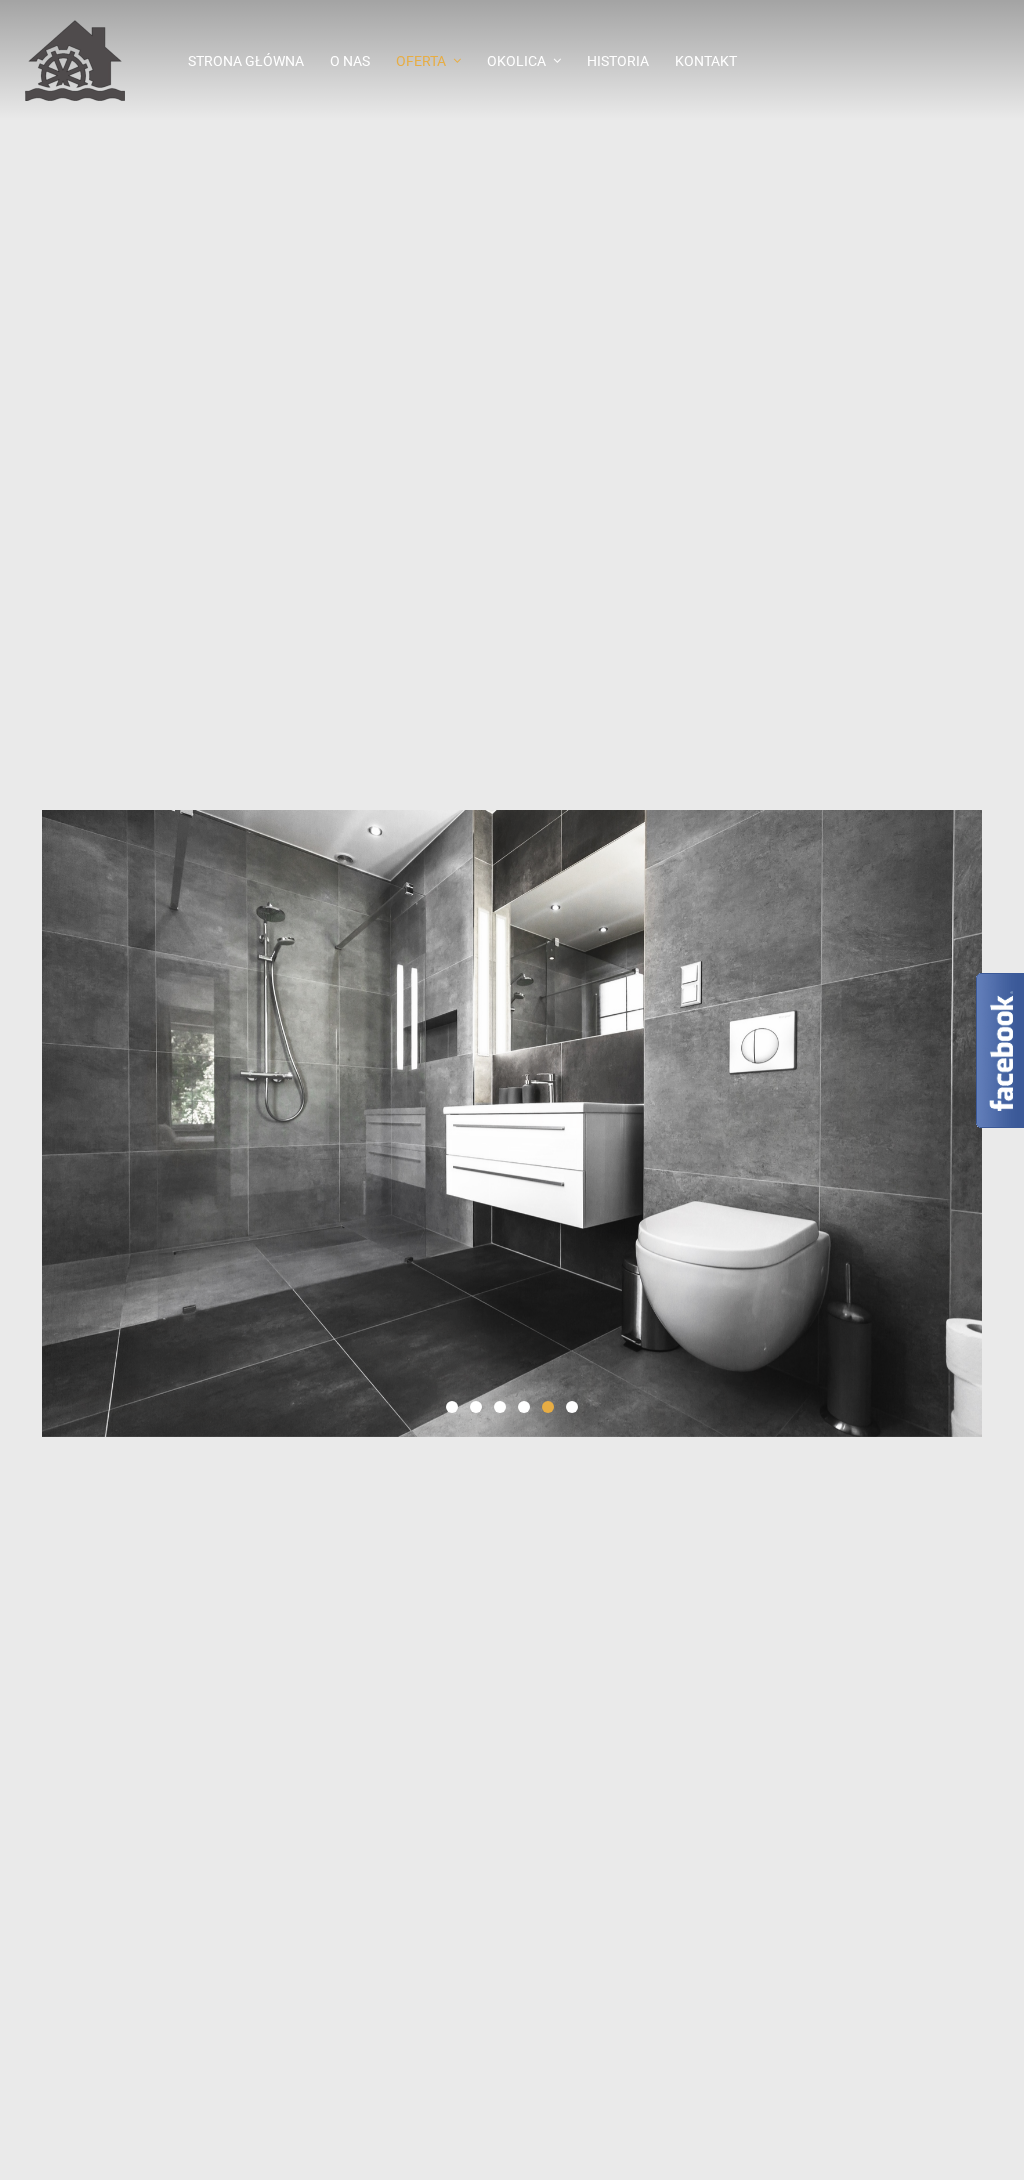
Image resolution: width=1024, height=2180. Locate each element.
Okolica (516, 61)
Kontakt (706, 61)
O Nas (350, 61)
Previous (21, 1123)
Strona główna (246, 61)
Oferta (421, 61)
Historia (618, 61)
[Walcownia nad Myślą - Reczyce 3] (85, 60)
